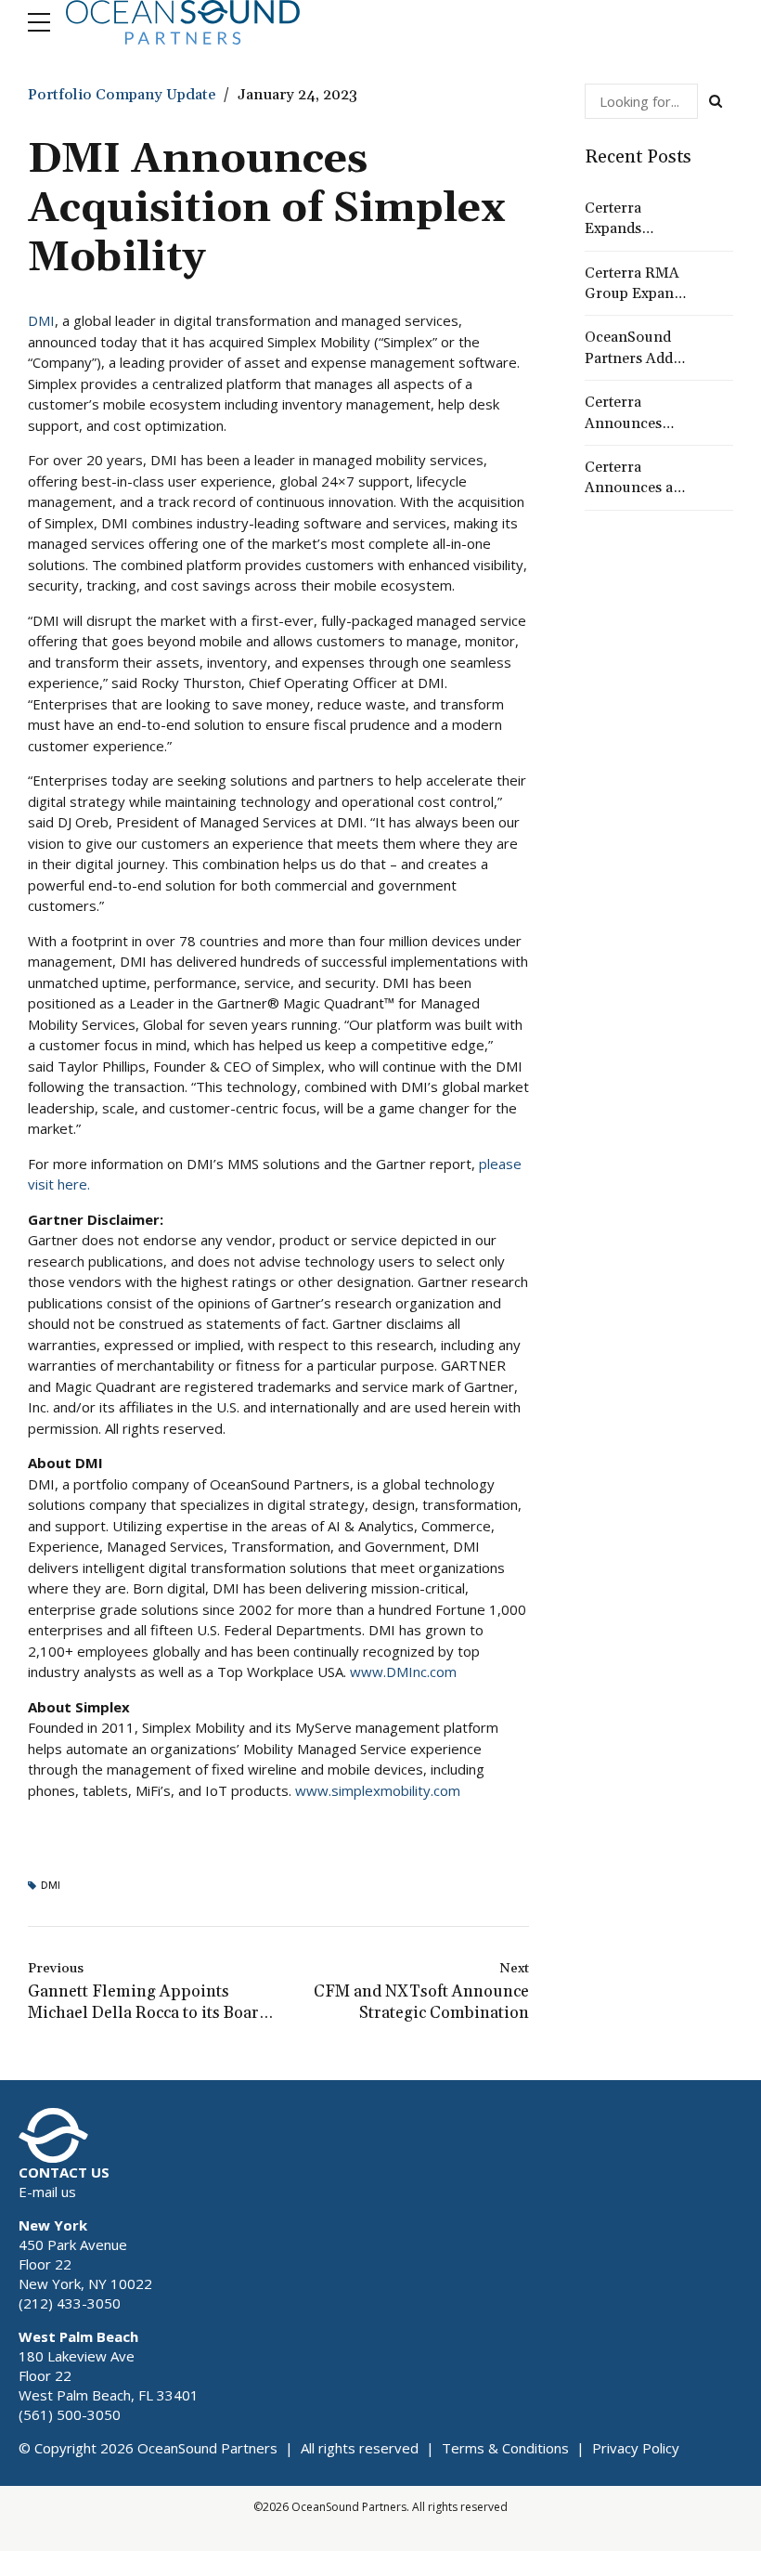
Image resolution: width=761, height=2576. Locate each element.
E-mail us (47, 2192)
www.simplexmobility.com (378, 1790)
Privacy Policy (636, 2448)
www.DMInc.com (403, 1672)
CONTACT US (64, 2172)
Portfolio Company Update (122, 95)
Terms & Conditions (505, 2448)
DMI (41, 320)
